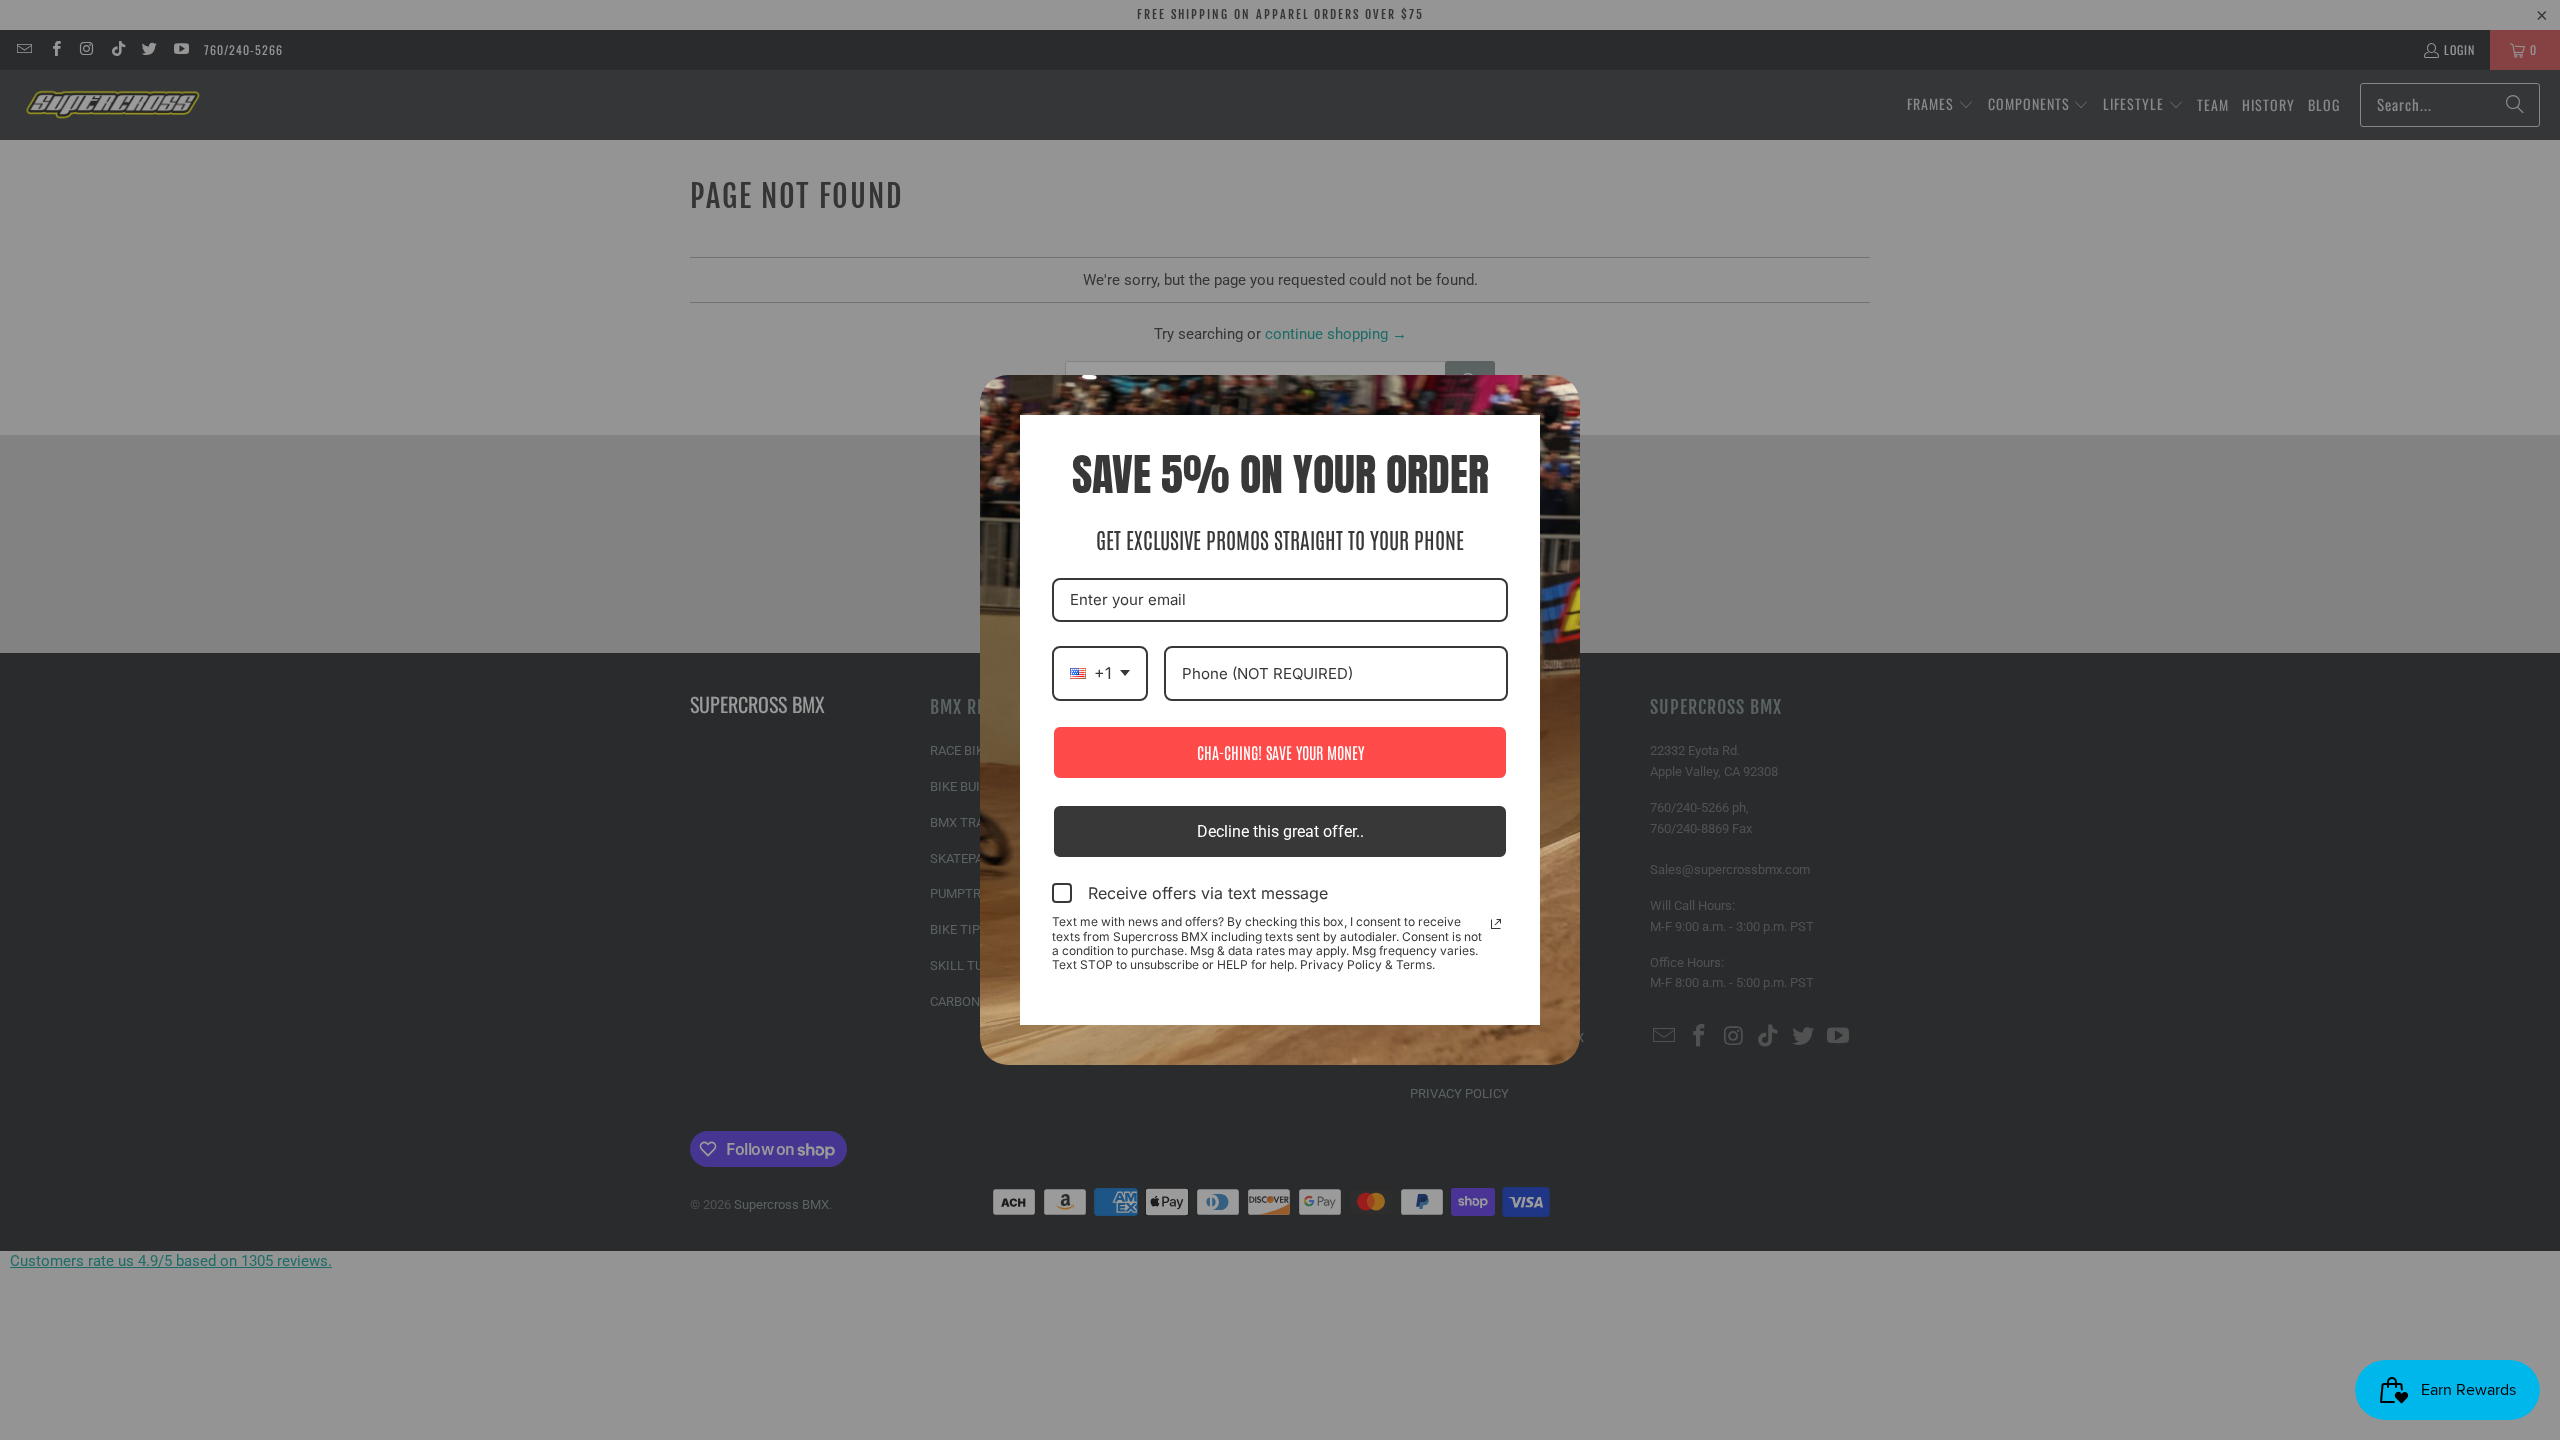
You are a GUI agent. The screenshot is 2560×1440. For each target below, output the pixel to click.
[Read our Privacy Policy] (1496, 924)
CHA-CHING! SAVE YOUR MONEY (1280, 752)
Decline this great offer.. (1280, 831)
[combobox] (1100, 673)
